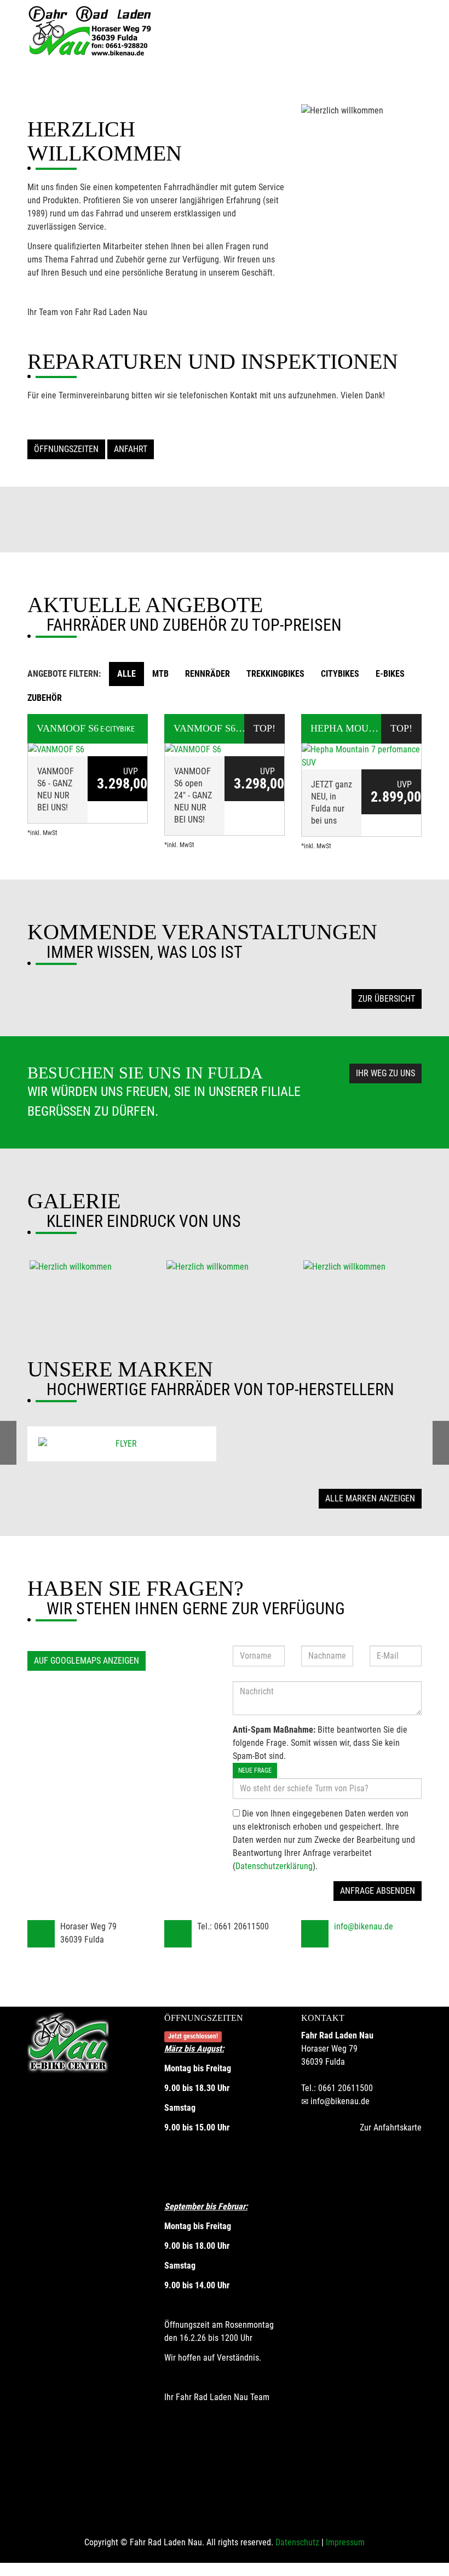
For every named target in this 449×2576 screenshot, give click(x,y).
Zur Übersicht (387, 999)
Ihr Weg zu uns (385, 1073)
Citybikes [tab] (340, 674)
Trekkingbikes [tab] (275, 674)
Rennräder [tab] (208, 674)
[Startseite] (90, 32)
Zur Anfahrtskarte (391, 2127)
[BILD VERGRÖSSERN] (88, 1267)
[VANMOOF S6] (88, 750)
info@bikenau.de (364, 1926)
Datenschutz (297, 2542)
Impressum (345, 2542)
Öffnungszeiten (66, 449)
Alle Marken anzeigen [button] (370, 1498)
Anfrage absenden (378, 1891)
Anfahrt (131, 449)
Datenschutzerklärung (274, 1866)
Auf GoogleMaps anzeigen (87, 1661)
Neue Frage (255, 1770)
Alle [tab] (126, 674)
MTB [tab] (160, 674)
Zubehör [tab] (45, 698)
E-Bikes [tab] (390, 674)
